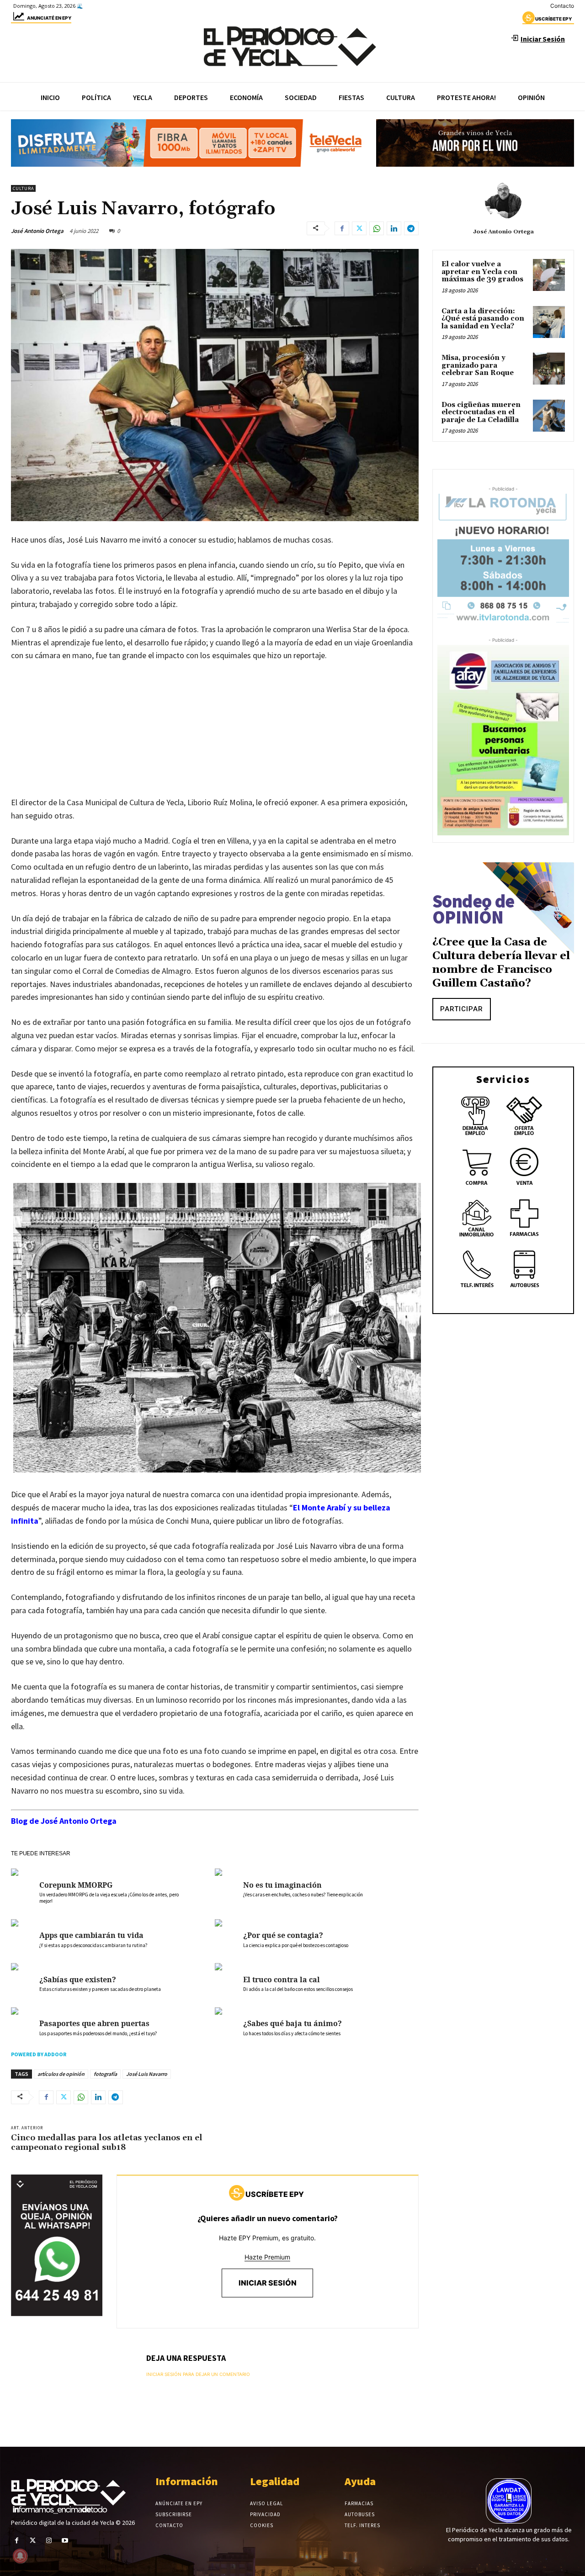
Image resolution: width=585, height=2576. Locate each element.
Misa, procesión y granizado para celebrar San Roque (478, 365)
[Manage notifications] (20, 2556)
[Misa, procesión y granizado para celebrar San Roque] (549, 369)
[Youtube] (65, 2541)
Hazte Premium (267, 2257)
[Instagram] (49, 2541)
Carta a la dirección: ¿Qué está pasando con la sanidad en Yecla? (483, 319)
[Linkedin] (394, 228)
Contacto (562, 6)
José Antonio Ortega (37, 231)
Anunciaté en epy (49, 18)
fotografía (105, 2074)
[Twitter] (359, 228)
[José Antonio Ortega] (503, 201)
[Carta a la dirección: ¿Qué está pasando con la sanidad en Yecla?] (549, 322)
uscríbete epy (553, 19)
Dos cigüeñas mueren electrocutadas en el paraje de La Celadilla (481, 412)
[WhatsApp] (377, 228)
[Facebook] (342, 228)
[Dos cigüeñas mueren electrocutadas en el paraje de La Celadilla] (549, 416)
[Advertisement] (215, 738)
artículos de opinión (61, 2074)
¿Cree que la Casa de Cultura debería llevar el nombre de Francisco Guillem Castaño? (501, 963)
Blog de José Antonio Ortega (64, 1821)
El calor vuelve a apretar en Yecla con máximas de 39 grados (482, 272)
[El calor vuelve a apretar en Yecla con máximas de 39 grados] (549, 275)
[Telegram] (411, 228)
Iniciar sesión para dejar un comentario (198, 2374)
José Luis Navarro (147, 2074)
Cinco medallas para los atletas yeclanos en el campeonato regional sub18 (107, 2143)
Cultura (23, 188)
